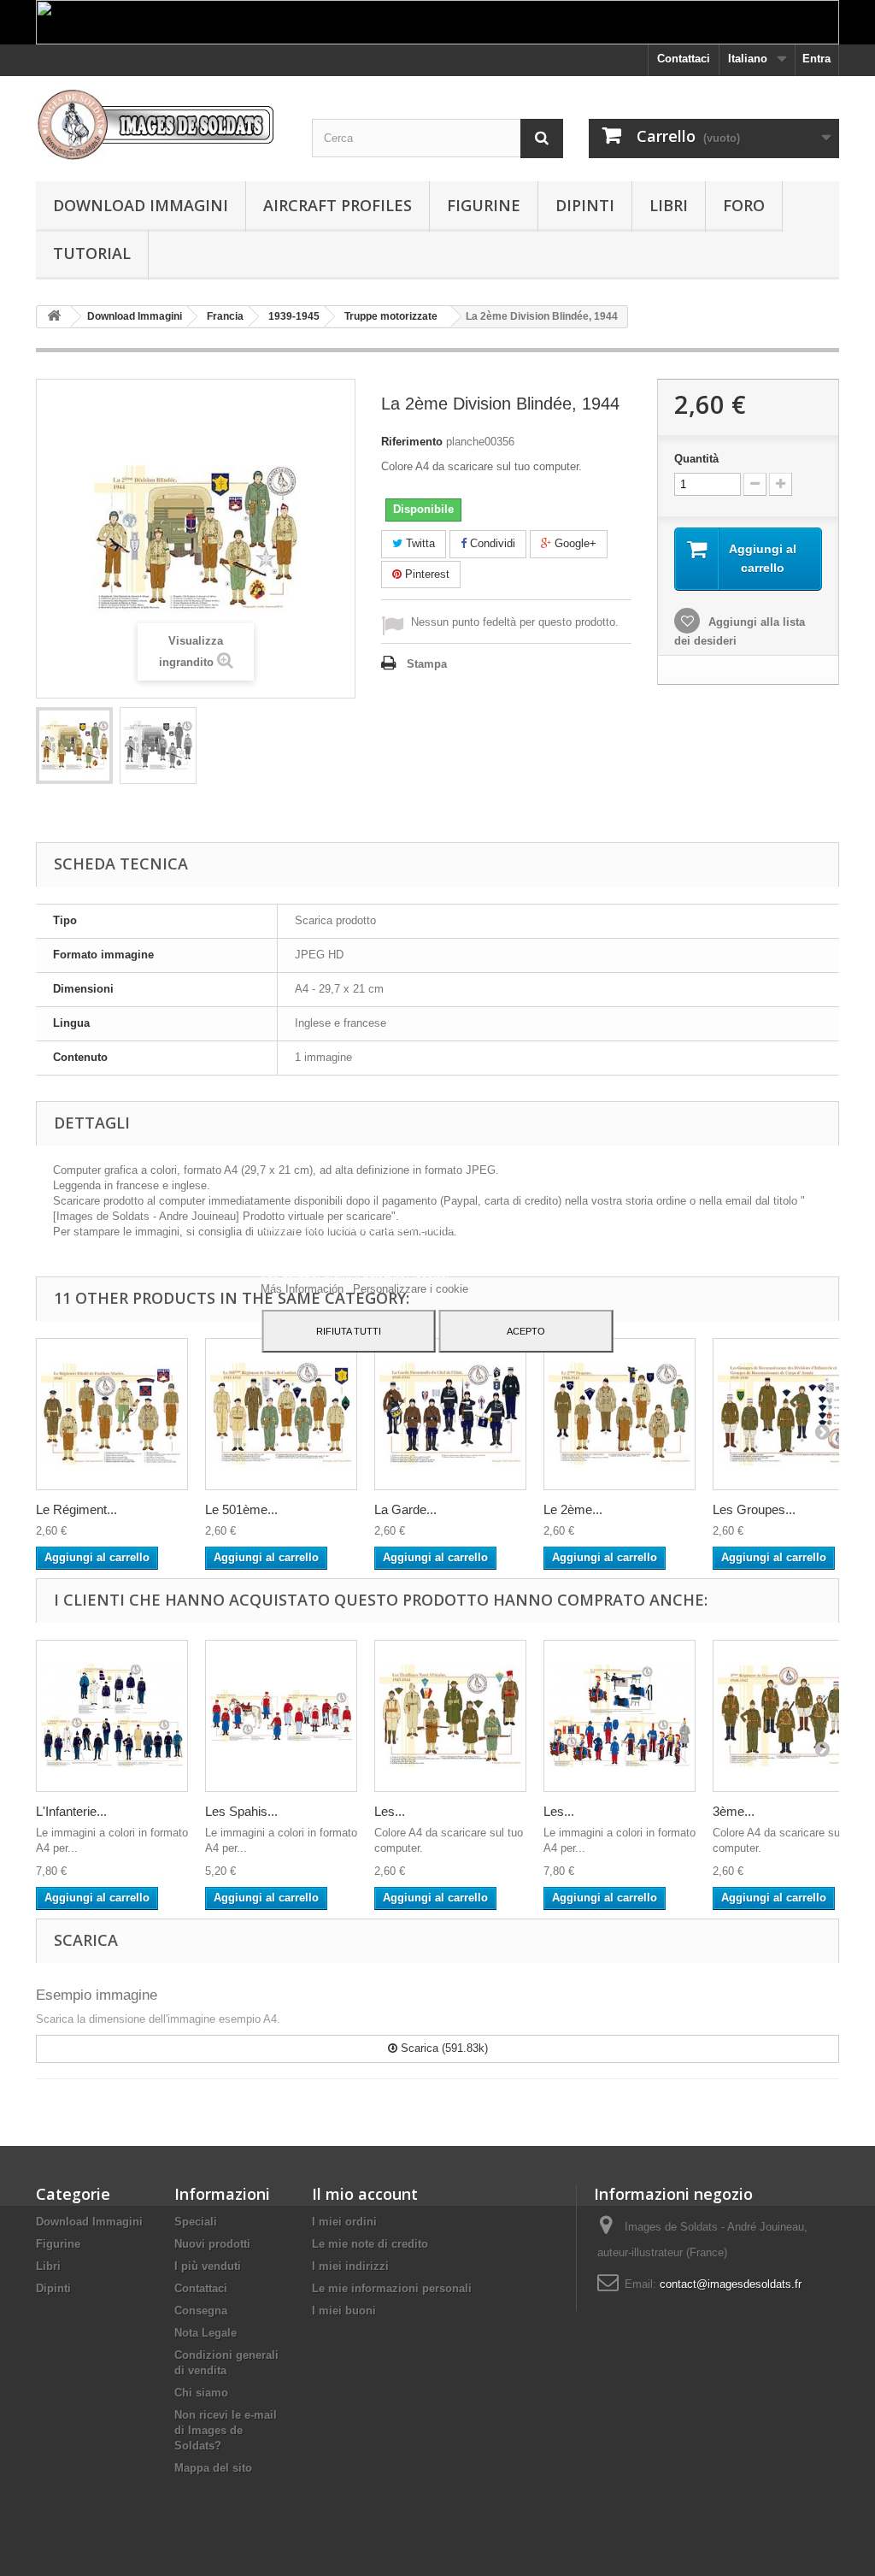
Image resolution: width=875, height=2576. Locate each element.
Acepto (526, 1331)
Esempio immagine (97, 1995)
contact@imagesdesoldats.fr (731, 2284)
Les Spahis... (241, 1811)
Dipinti (585, 205)
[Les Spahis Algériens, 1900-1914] (281, 1716)
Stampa (427, 664)
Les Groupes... (754, 1509)
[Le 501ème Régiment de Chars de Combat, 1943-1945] (281, 1414)
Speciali (196, 2222)
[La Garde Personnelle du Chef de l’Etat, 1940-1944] (450, 1414)
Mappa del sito (213, 2468)
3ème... (734, 1811)
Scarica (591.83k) (443, 2048)
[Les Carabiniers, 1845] (620, 1716)
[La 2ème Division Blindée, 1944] (74, 746)
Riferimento (412, 442)
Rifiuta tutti (349, 1331)
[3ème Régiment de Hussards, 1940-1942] (789, 1716)
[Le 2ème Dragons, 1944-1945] (620, 1414)
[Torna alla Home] (54, 317)
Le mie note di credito (370, 2244)
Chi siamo (201, 2393)
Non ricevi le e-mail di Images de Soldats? (226, 2430)
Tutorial (92, 253)
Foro (744, 205)
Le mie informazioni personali (392, 2288)
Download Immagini (141, 205)
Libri (669, 205)
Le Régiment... (76, 1509)
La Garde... (405, 1509)
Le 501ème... (241, 1509)
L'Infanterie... (71, 1811)
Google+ (574, 543)
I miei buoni (344, 2311)
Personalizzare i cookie (411, 1289)
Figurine (484, 205)
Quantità (696, 459)
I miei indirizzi (350, 2266)
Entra (816, 59)
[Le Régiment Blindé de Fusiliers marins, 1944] (112, 1414)
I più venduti (208, 2266)
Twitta (419, 543)
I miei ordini (344, 2222)
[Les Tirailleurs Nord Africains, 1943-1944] (450, 1716)
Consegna (201, 2311)
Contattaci (684, 59)
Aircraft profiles (338, 205)
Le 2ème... (573, 1509)
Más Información (304, 1289)
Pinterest (426, 574)
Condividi (491, 543)
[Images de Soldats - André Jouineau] (161, 124)
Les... (390, 1811)
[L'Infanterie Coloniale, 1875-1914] (112, 1716)
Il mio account (365, 2194)
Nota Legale (206, 2333)
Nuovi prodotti (212, 2244)
